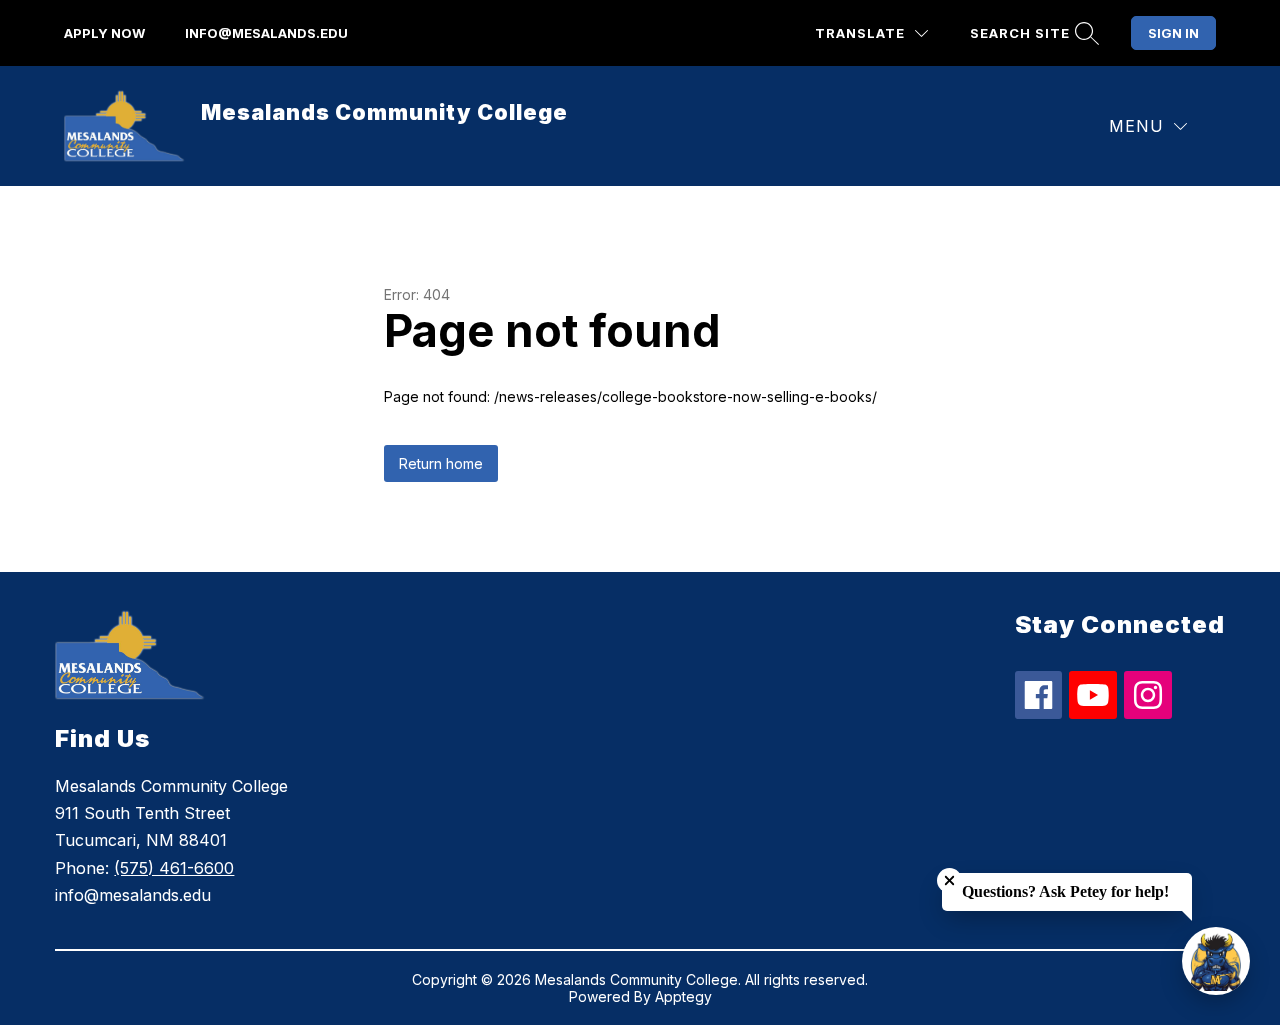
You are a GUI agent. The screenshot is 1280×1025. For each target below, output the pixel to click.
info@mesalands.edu (266, 33)
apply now (104, 33)
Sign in (1173, 33)
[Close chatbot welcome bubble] (949, 880)
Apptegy (683, 996)
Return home (441, 463)
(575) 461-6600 (174, 868)
